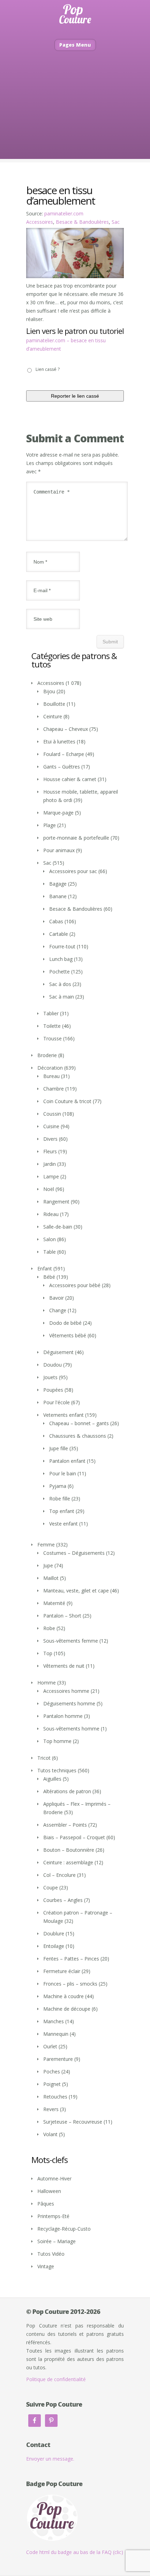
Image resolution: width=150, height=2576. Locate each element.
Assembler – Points (65, 1825)
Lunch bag (61, 959)
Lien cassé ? (48, 369)
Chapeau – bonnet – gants (79, 1423)
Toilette (52, 1026)
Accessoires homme (66, 1691)
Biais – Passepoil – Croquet (74, 1837)
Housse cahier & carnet (70, 779)
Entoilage (54, 1946)
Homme (47, 1683)
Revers (51, 2109)
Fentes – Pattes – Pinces (71, 1959)
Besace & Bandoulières (82, 222)
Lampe (51, 1176)
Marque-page (58, 813)
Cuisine (51, 1126)
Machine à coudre (63, 1996)
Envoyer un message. (50, 2459)
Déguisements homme (69, 1703)
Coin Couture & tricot (67, 1101)
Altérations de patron (67, 1791)
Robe (49, 1628)
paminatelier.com (64, 213)
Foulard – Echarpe (64, 754)
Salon (50, 1239)
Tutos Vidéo (51, 2254)
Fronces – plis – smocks (70, 1984)
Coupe (51, 1887)
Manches (54, 2021)
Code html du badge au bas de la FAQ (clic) (75, 2552)
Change (58, 1310)
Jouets (50, 1377)
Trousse (52, 1038)
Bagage (58, 884)
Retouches (55, 2097)
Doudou (52, 1365)
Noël (49, 1189)
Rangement (56, 1202)
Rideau (51, 1214)
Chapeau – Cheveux (66, 729)
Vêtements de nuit (64, 1666)
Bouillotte (54, 704)
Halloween (49, 2191)
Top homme (57, 1741)
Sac (116, 222)
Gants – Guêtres (62, 767)
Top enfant (62, 1511)
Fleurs (50, 1151)
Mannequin (56, 2034)
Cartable (59, 934)
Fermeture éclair (62, 1971)
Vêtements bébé (68, 1335)
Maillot (51, 1578)
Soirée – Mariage (57, 2241)
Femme (46, 1545)
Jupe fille (59, 1448)
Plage (50, 825)
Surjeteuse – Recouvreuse (73, 2122)
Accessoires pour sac (73, 871)
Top (48, 1653)
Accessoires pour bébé (75, 1285)
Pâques (46, 2204)
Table (50, 1252)
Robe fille (60, 1499)
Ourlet (50, 2046)
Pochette (59, 972)
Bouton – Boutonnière (69, 1850)
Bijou (49, 691)
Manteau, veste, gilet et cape (76, 1591)
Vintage (46, 2266)
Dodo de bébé (65, 1323)
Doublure (54, 1933)
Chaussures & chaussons (78, 1436)
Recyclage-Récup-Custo (64, 2229)
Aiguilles (52, 1779)
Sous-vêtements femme (71, 1641)
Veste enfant (63, 1524)
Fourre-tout (62, 946)
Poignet (52, 2084)
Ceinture (53, 716)
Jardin (50, 1164)
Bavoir (57, 1298)
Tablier (51, 1013)
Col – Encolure (59, 1875)
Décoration (50, 1068)
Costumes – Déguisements (74, 1553)
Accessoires (40, 222)
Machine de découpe (67, 2009)
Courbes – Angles (63, 1900)
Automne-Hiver (54, 2178)
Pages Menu (75, 45)
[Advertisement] (75, 115)
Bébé (49, 1277)
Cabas (56, 921)
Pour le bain (63, 1473)
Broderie (47, 1055)
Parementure (58, 2059)
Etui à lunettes (59, 742)
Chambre (54, 1089)
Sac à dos (60, 984)
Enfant (45, 1268)
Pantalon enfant (67, 1461)
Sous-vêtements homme (71, 1729)
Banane (58, 896)
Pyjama (58, 1486)
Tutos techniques (57, 1770)
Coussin (52, 1114)
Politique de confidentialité (56, 2379)
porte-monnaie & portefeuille (76, 838)
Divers (50, 1139)
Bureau (51, 1076)
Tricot (44, 1758)
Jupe (48, 1565)
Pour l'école (57, 1402)
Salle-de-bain (58, 1227)
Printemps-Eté (53, 2216)
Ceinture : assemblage (68, 1862)
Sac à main (62, 997)
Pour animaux (59, 850)
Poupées (53, 1390)
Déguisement (58, 1352)
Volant (50, 2134)
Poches (52, 2071)
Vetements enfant (63, 1415)
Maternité (54, 1603)
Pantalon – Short (62, 1616)
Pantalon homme (63, 1716)
